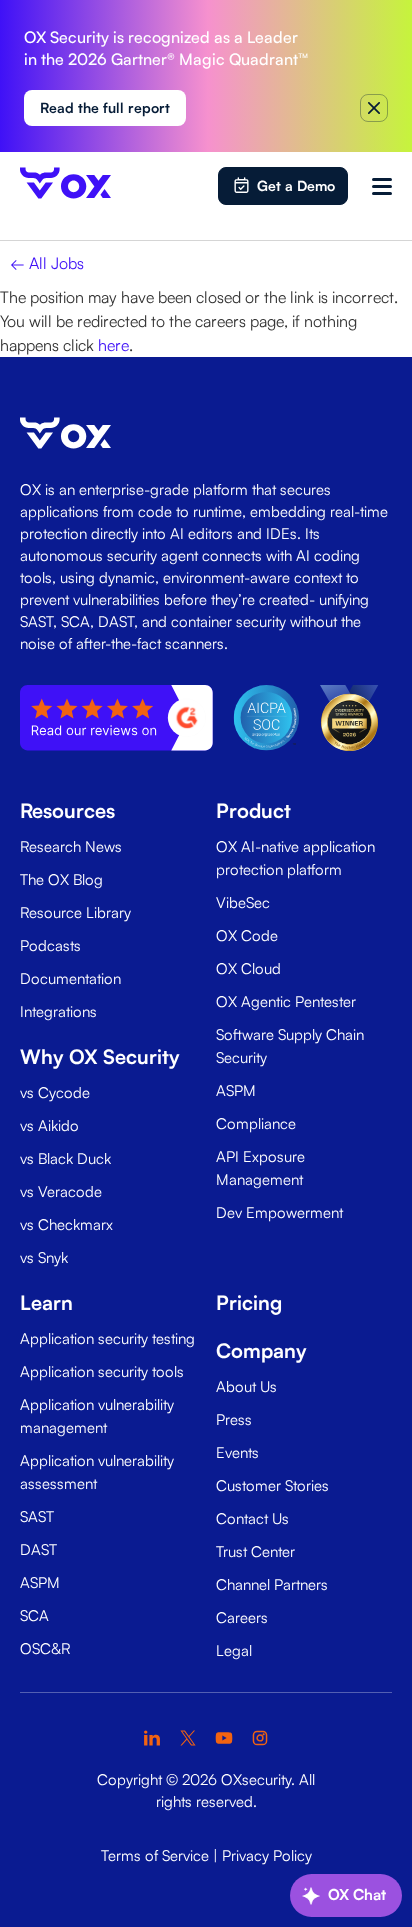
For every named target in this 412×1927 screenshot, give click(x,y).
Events (237, 1452)
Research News (71, 846)
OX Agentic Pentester (286, 1001)
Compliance (256, 1123)
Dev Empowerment (279, 1212)
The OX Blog (61, 879)
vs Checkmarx (66, 1224)
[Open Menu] (382, 186)
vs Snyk (44, 1257)
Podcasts (50, 945)
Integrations (58, 1011)
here (113, 345)
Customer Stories (272, 1485)
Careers (242, 1617)
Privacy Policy (267, 1855)
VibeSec (243, 902)
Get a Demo (296, 185)
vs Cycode (55, 1092)
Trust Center (255, 1551)
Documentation (70, 978)
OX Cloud (248, 968)
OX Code (247, 935)
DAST (38, 1549)
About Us (246, 1386)
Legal (234, 1650)
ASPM (236, 1090)
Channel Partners (272, 1584)
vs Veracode (61, 1191)
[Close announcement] (374, 108)
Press (234, 1419)
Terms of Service (155, 1855)
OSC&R (45, 1648)
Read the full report (105, 107)
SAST (37, 1516)
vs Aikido (49, 1125)
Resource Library (75, 912)
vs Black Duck (65, 1158)
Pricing (249, 1302)
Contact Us (252, 1518)
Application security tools (102, 1371)
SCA (34, 1615)
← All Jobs (47, 263)
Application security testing (107, 1338)
